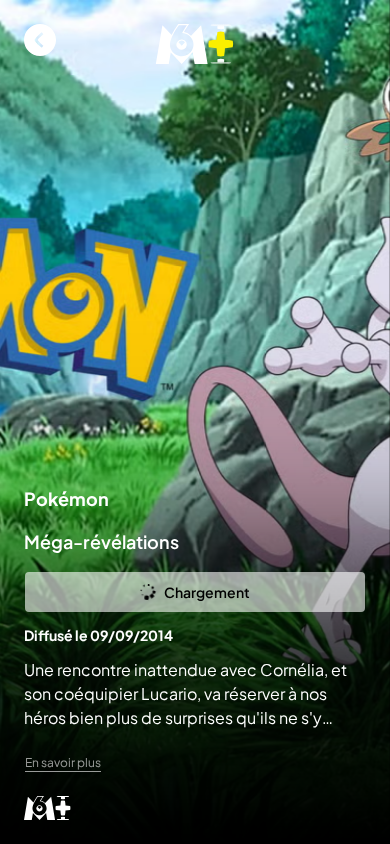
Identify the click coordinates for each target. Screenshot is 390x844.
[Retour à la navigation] (40, 40)
